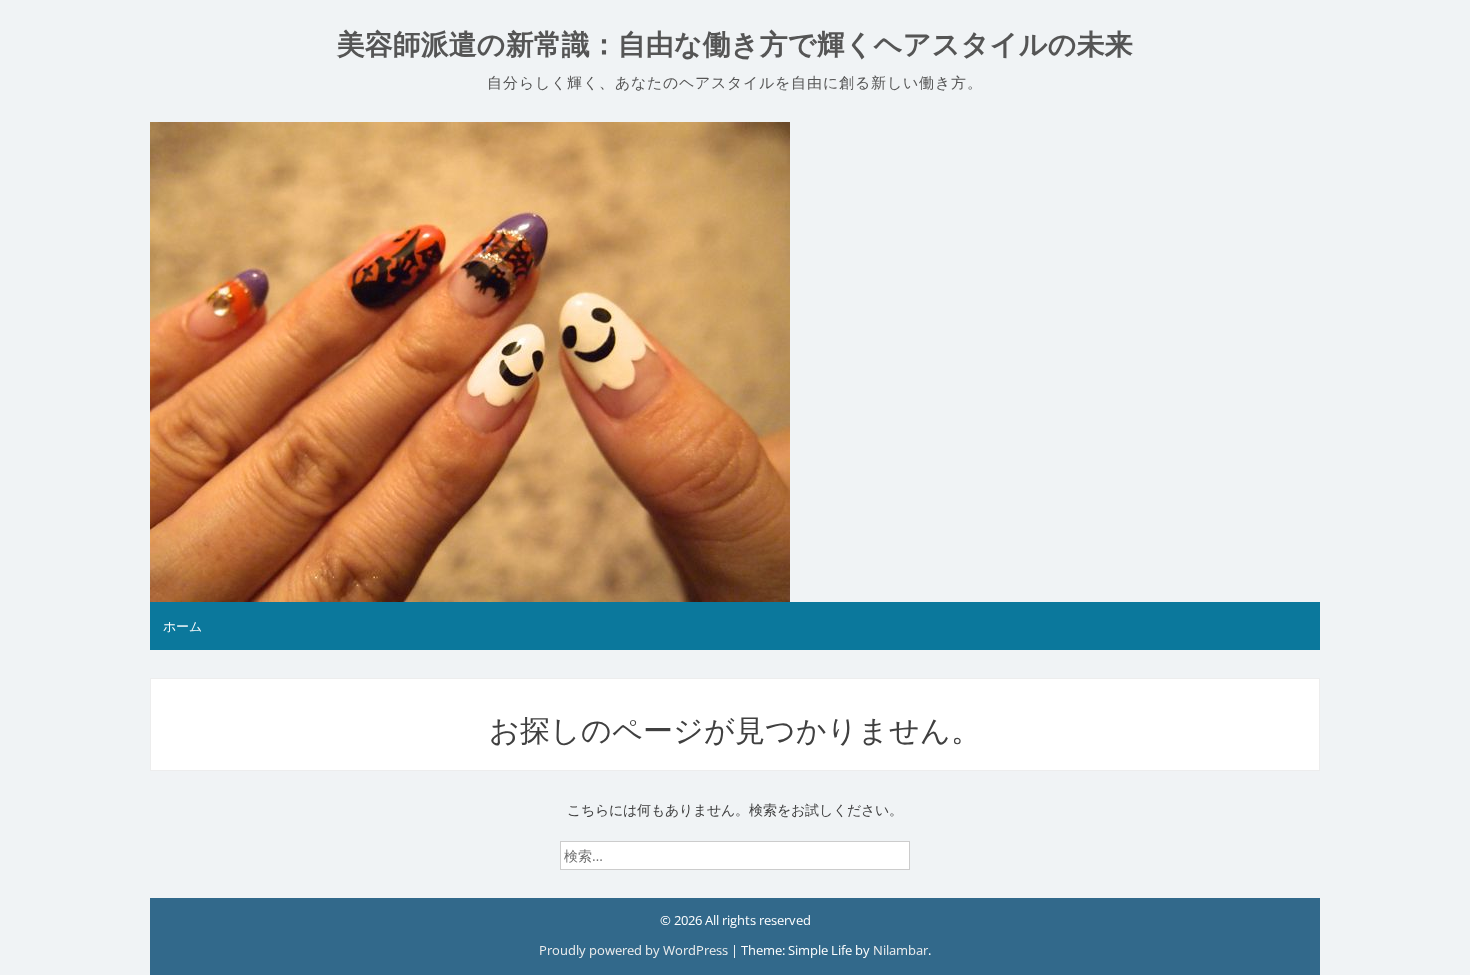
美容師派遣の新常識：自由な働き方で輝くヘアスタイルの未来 (735, 44)
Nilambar (900, 950)
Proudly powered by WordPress (635, 950)
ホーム (182, 626)
